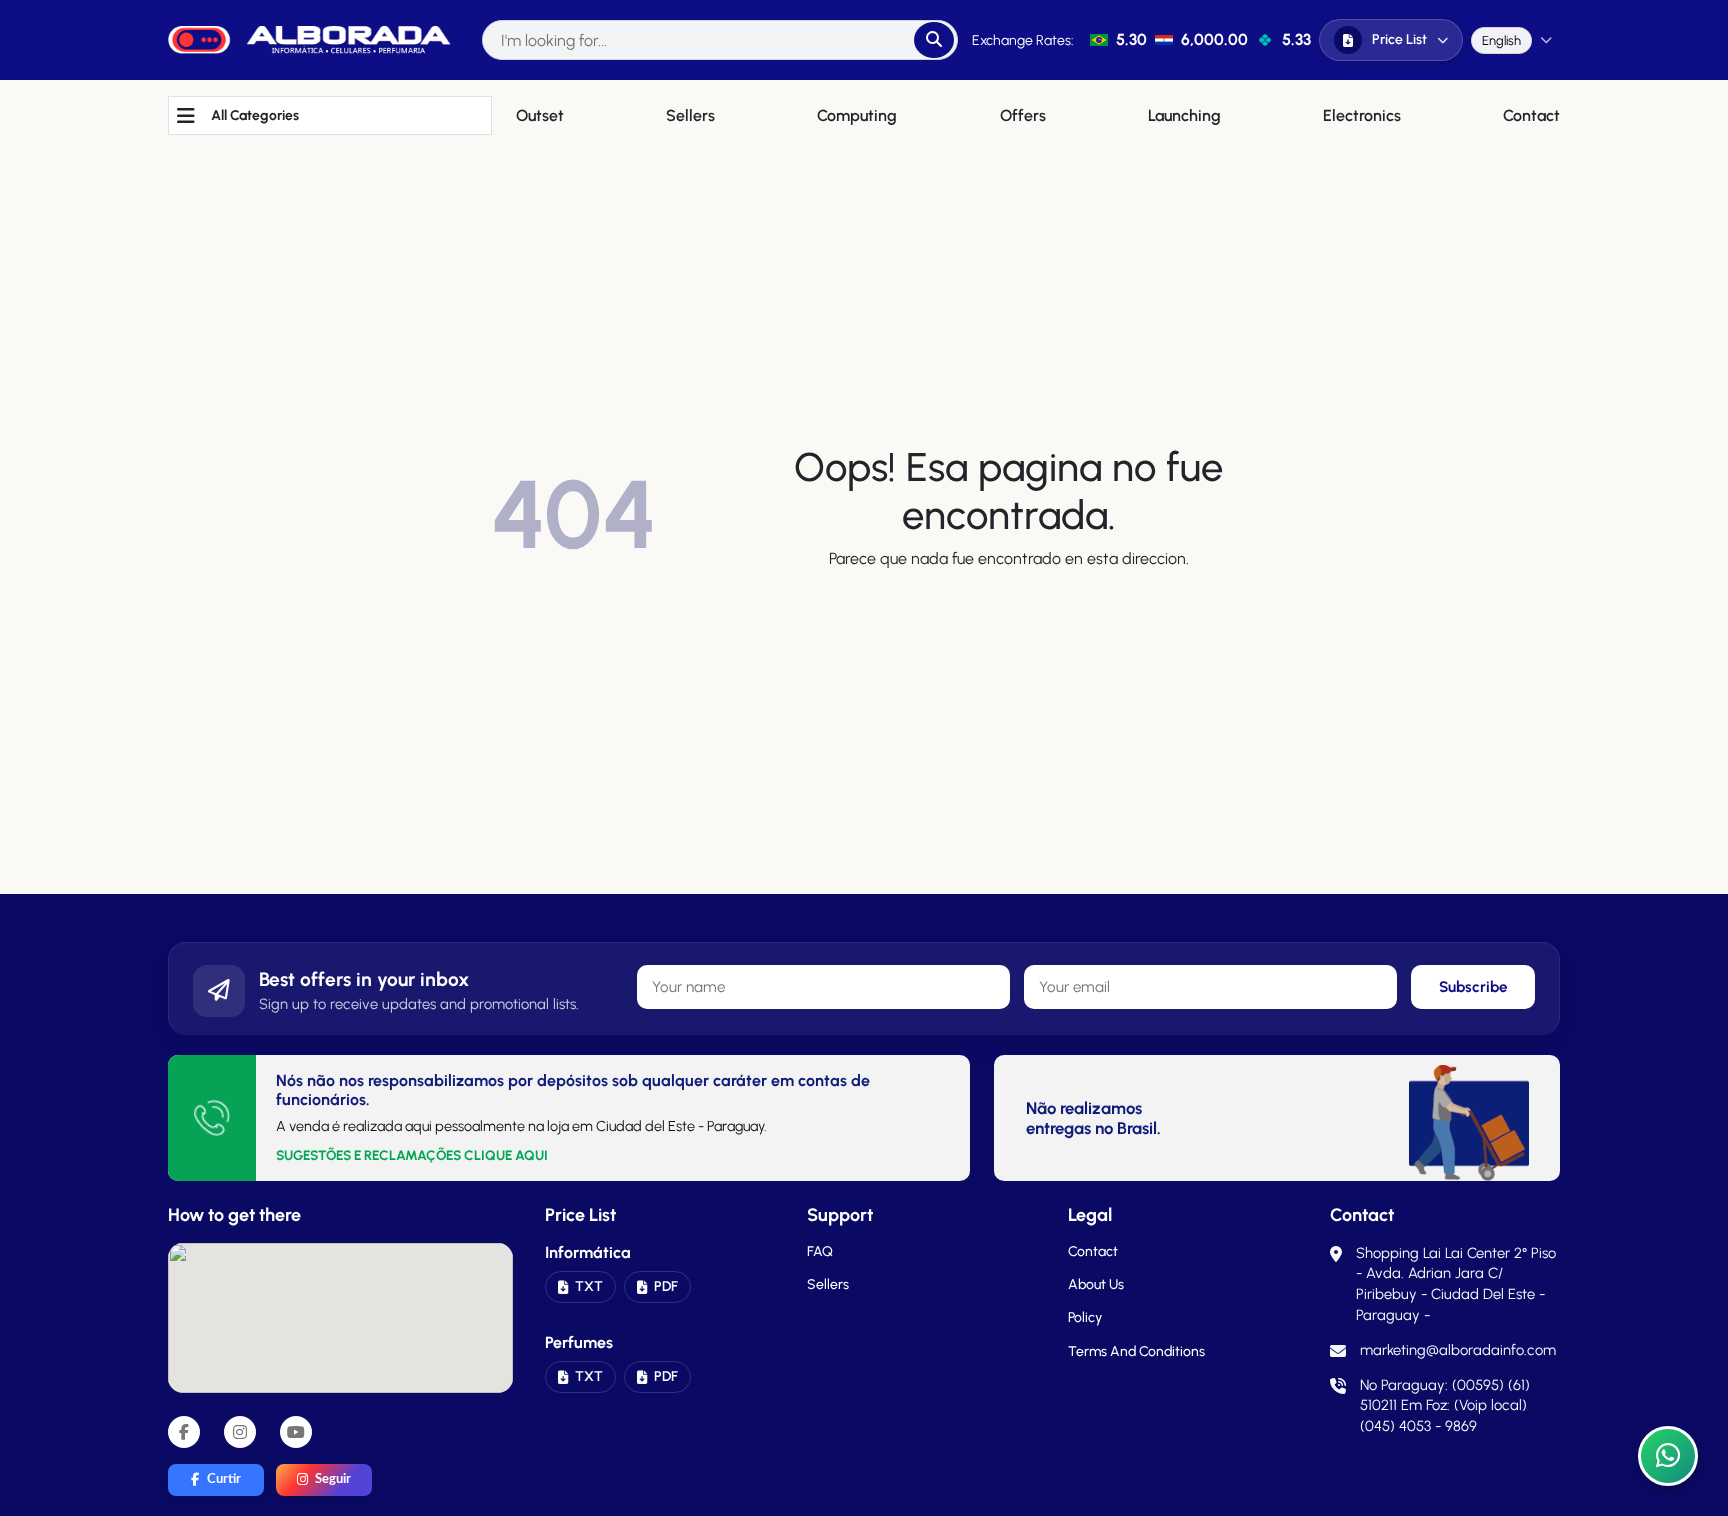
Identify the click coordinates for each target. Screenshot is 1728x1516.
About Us (1096, 1284)
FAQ (820, 1251)
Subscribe (1473, 987)
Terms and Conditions (1136, 1351)
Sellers (828, 1284)
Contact (1093, 1251)
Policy (1085, 1317)
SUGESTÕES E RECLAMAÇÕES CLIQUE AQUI (412, 1155)
